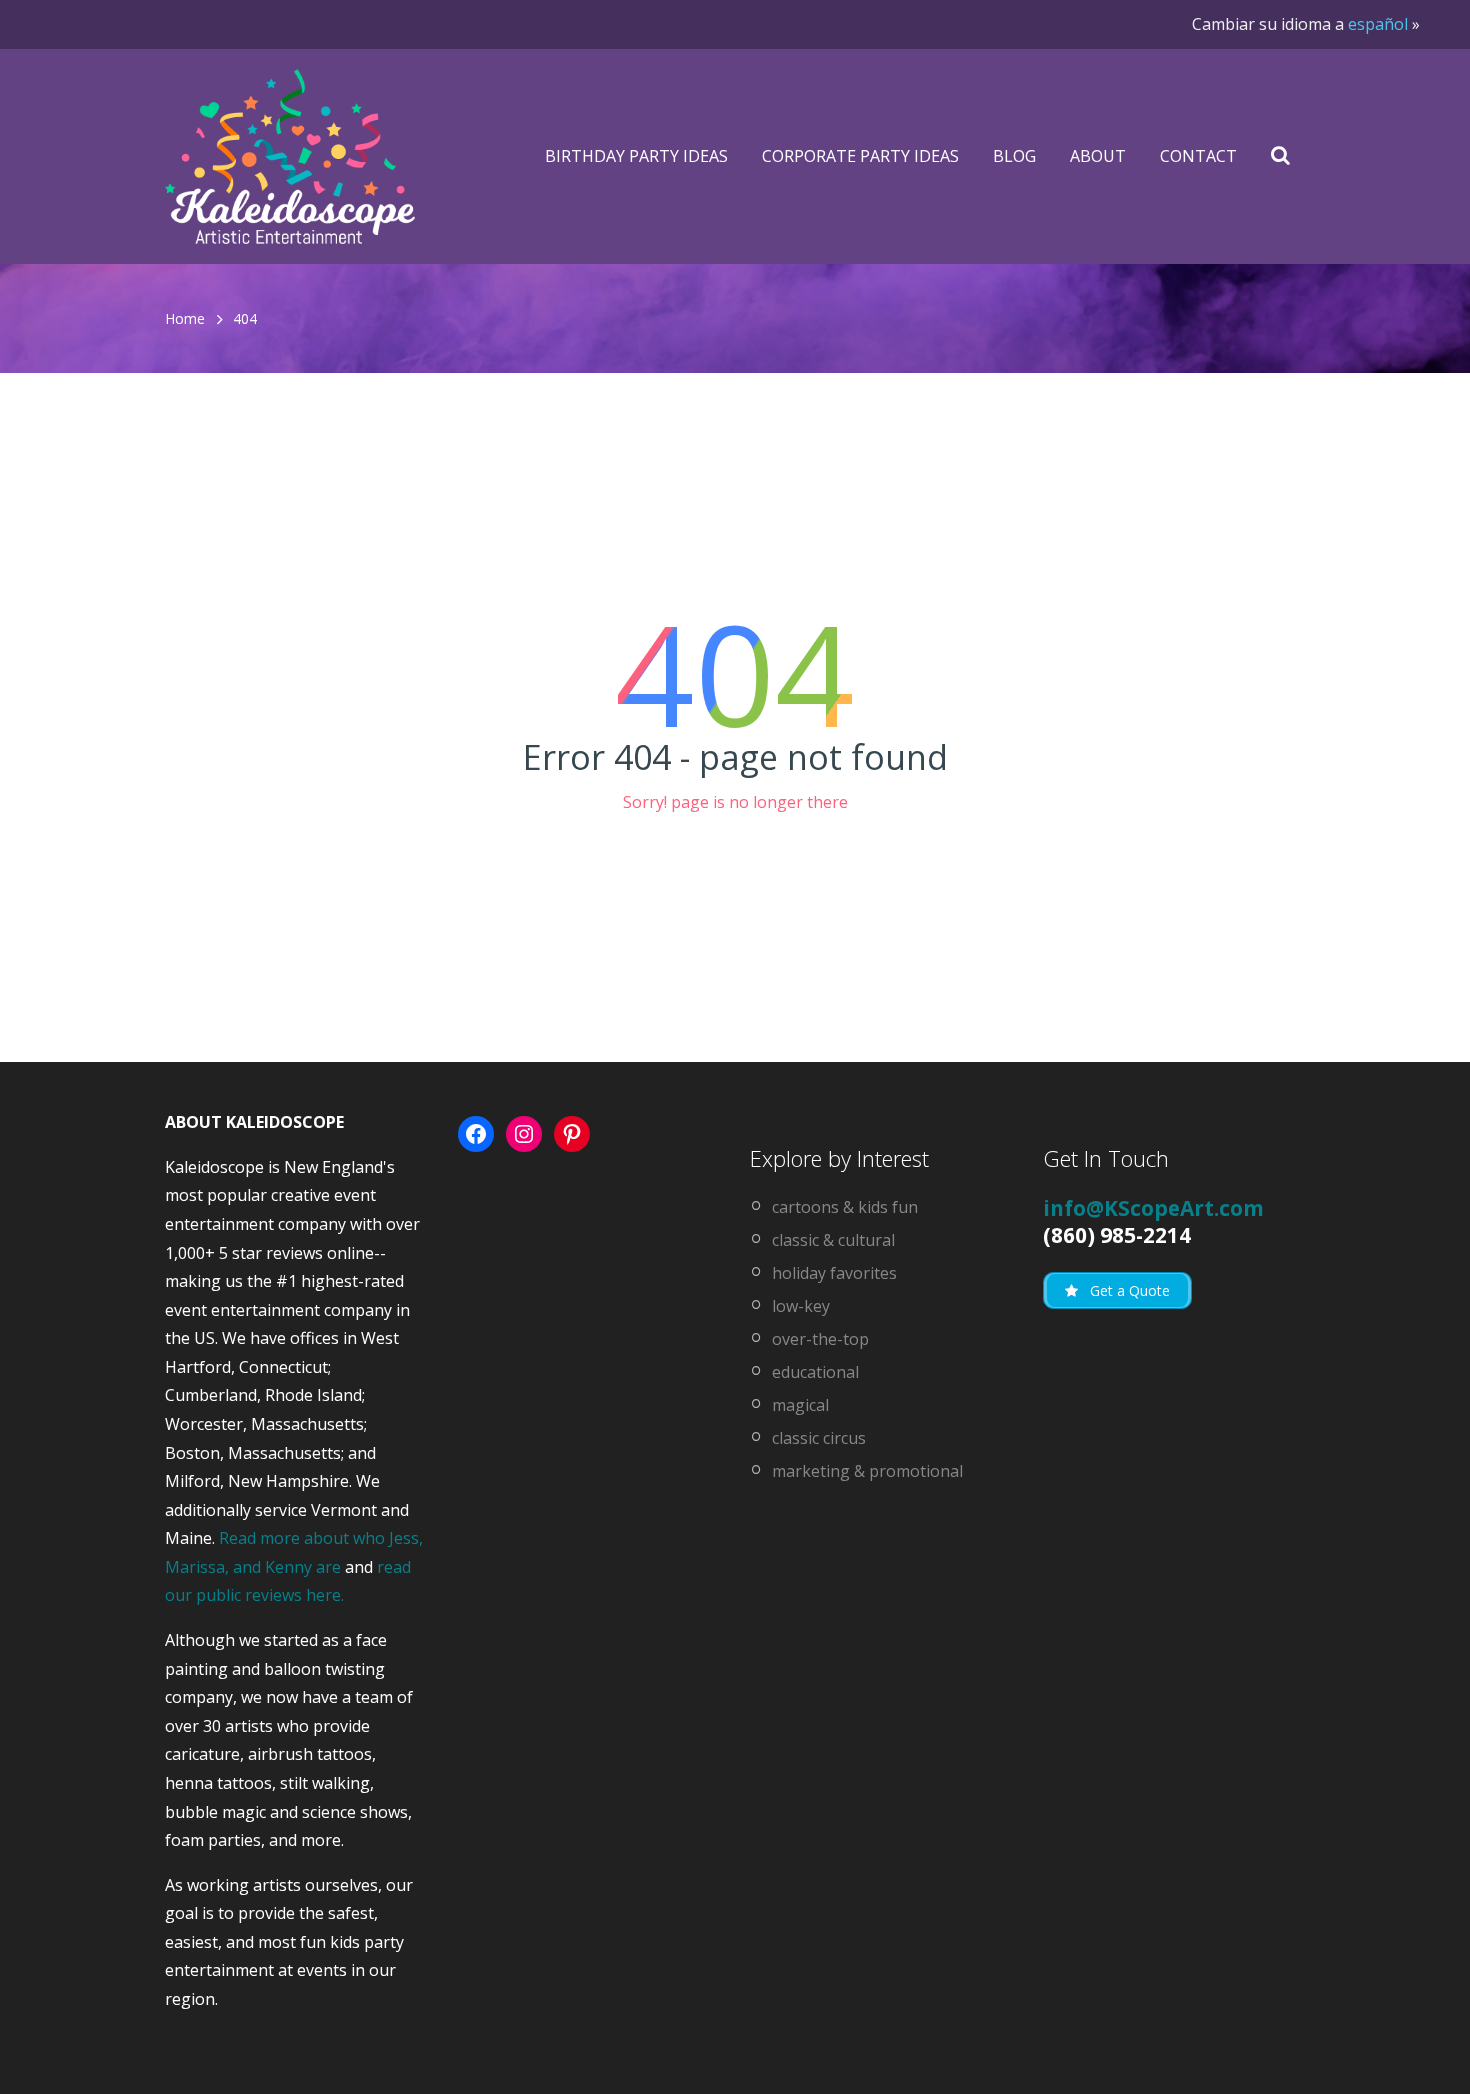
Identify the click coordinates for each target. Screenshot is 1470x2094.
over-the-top (820, 1339)
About (1098, 156)
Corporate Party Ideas (860, 156)
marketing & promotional (867, 1471)
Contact (1198, 156)
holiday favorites (834, 1273)
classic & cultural (833, 1240)
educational (815, 1372)
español (1378, 24)
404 (245, 318)
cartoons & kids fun (845, 1207)
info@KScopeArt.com (1153, 1208)
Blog (1014, 156)
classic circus (819, 1438)
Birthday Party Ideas (636, 156)
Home (185, 318)
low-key (801, 1306)
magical (800, 1405)
